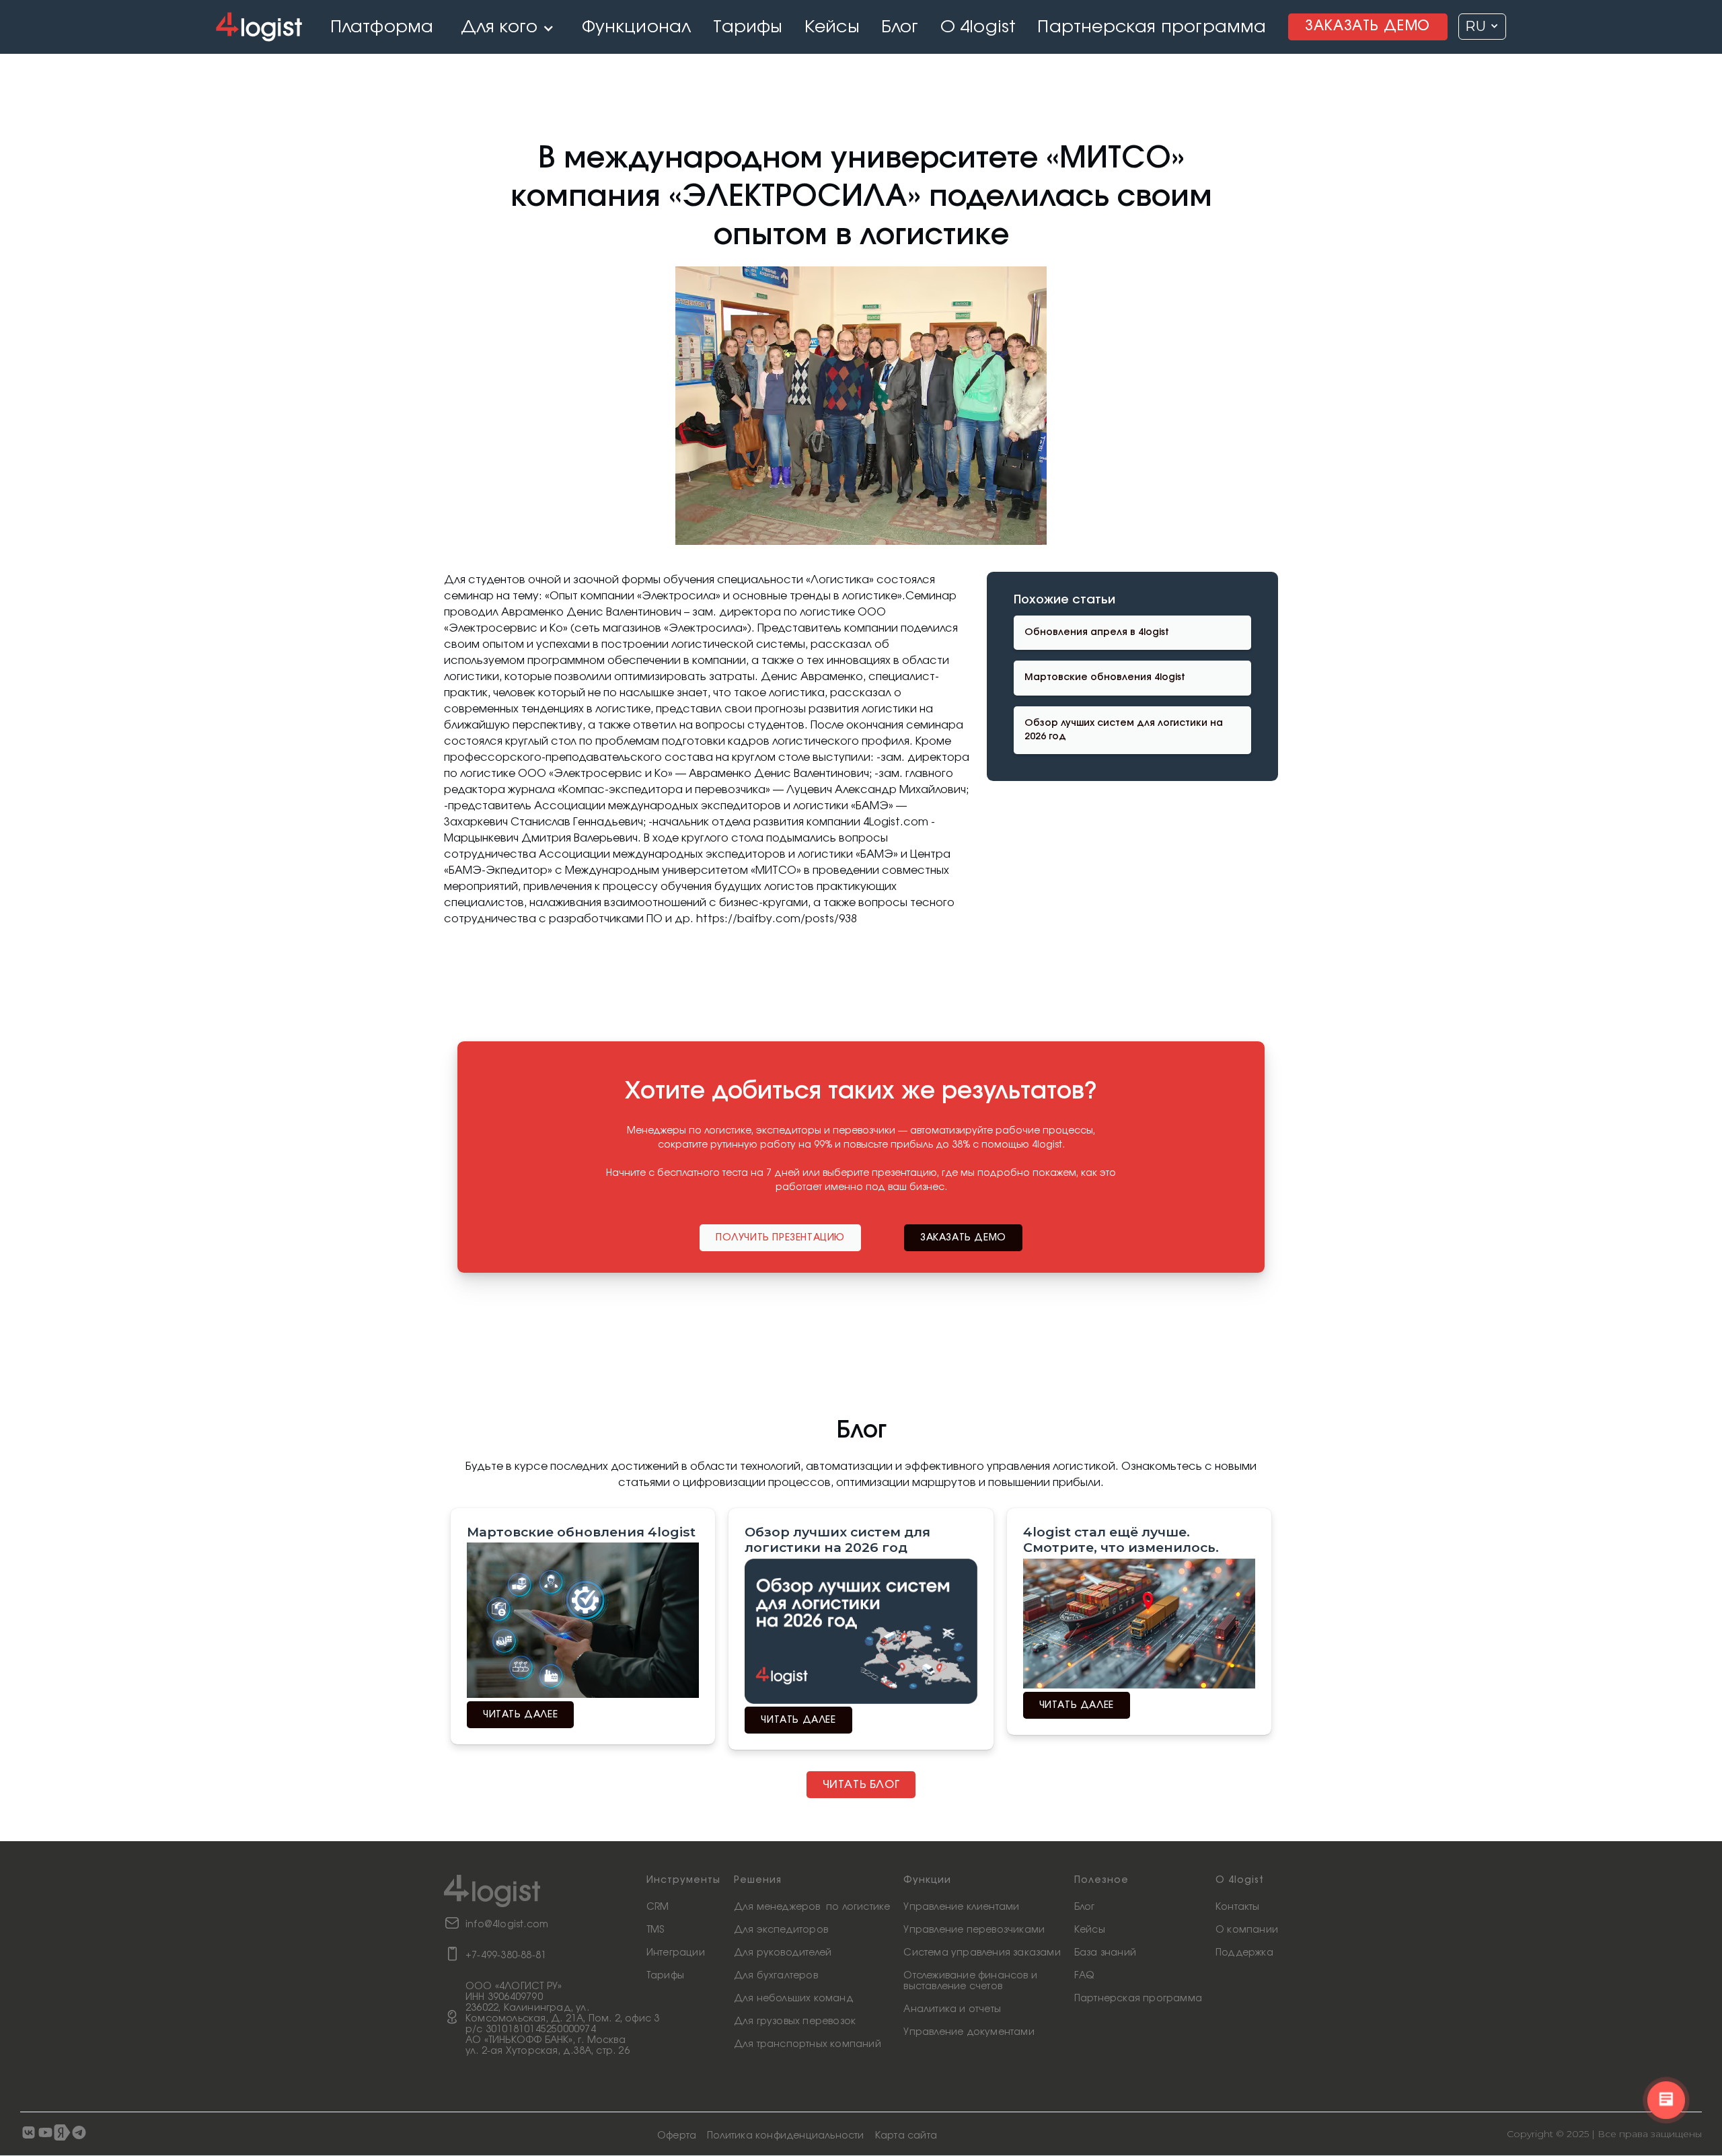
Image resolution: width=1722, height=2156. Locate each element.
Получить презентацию (780, 1238)
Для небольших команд (794, 1999)
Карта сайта (906, 2136)
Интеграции (676, 1953)
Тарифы (665, 1976)
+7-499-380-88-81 (506, 1956)
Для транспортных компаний (808, 2044)
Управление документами (969, 2032)
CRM (658, 1907)
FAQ (1084, 1976)
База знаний (1105, 1953)
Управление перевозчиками (974, 1930)
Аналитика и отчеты (952, 2009)
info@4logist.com (507, 1925)
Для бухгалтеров (776, 1976)
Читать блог (861, 1785)
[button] (508, 27)
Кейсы (1090, 1930)
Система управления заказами (982, 1953)
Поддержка (1244, 1953)
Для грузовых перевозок (795, 2021)
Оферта (677, 2136)
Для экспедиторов (781, 1930)
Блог (1085, 1907)
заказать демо (963, 1238)
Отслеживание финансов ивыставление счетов (970, 1981)
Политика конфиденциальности (785, 2136)
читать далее (520, 1715)
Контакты (1238, 1907)
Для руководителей (783, 1953)
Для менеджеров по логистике (812, 1907)
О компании (1247, 1930)
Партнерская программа (1138, 1999)
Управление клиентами (961, 1907)
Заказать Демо (1368, 26)
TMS (656, 1930)
